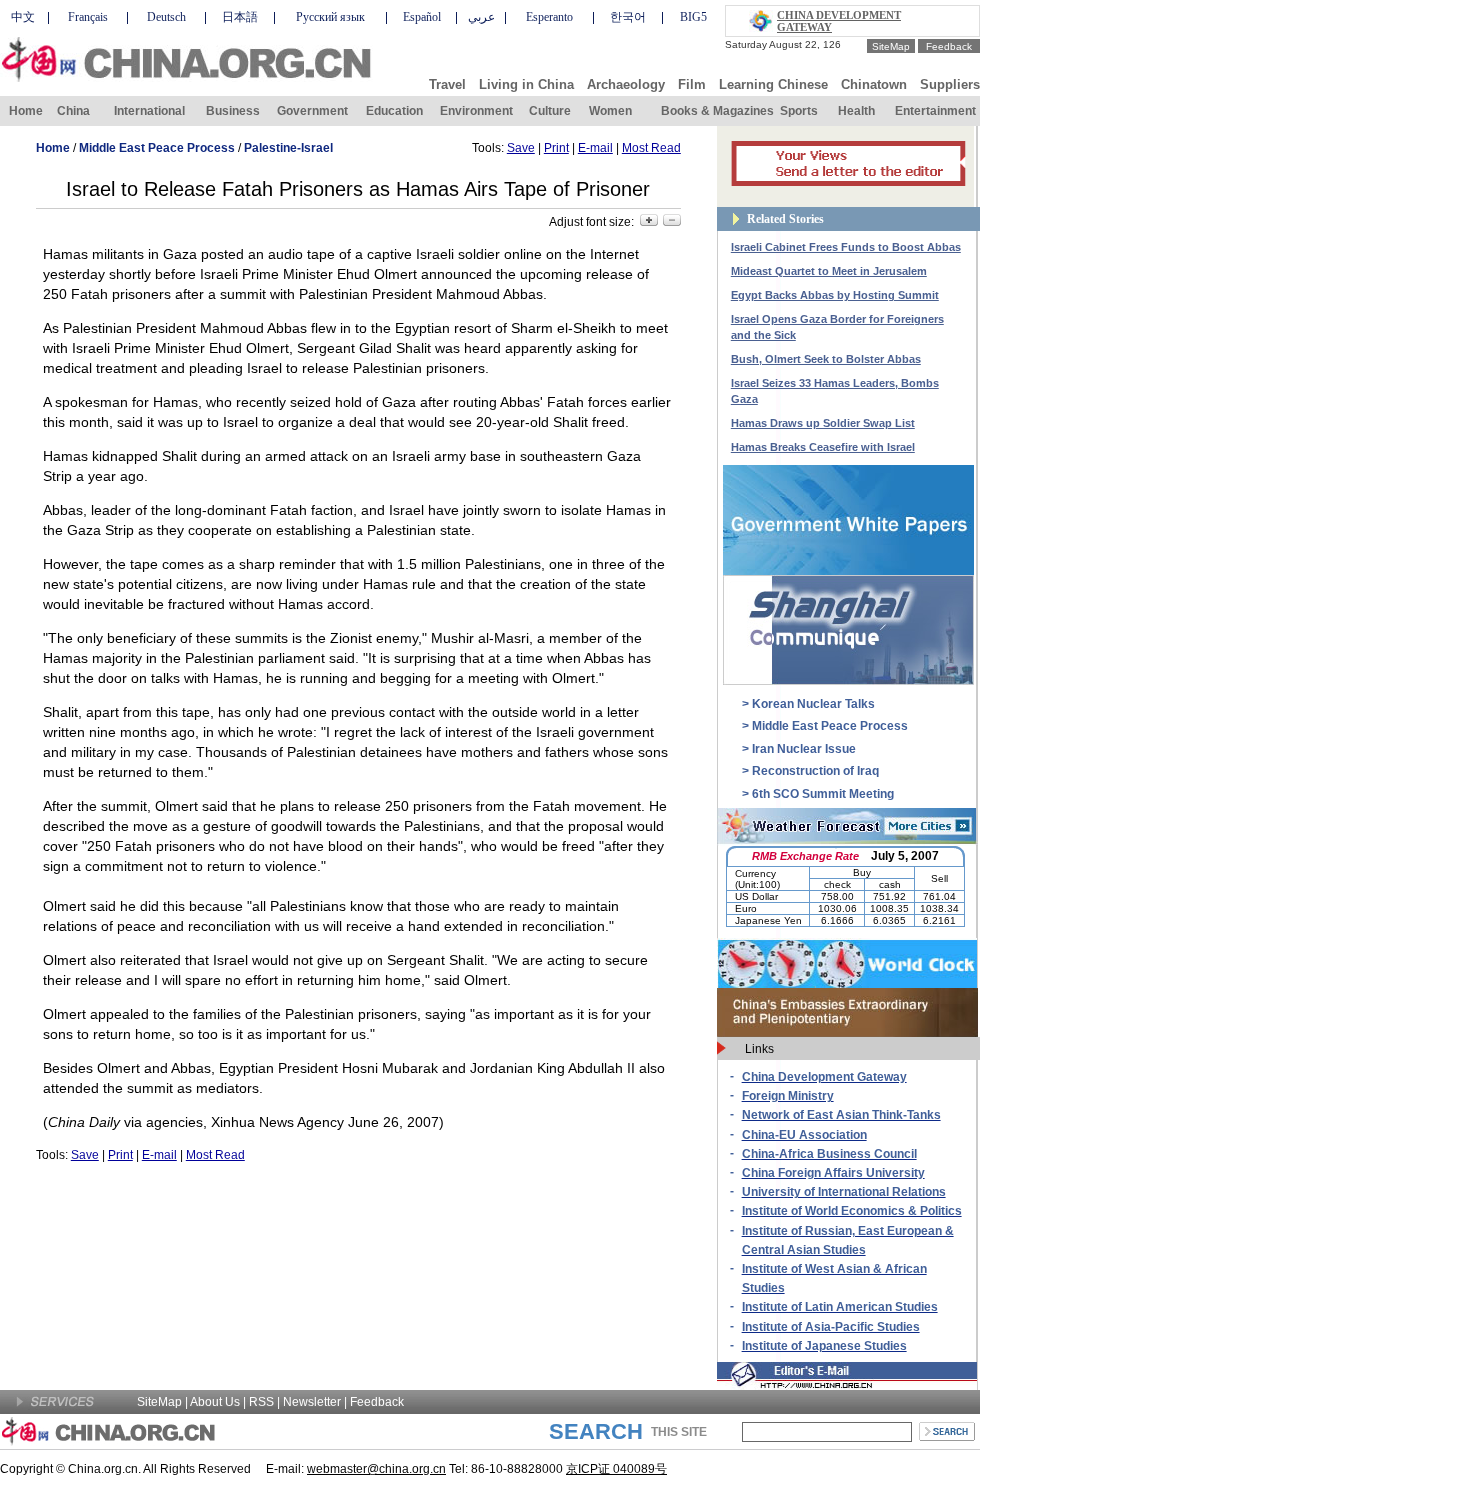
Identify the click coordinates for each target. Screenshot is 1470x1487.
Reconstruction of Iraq (815, 771)
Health (856, 111)
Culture (550, 111)
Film (692, 84)
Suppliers (950, 84)
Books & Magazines (717, 111)
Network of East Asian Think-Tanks (841, 1115)
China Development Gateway (824, 1077)
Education (394, 111)
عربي (481, 17)
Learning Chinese (773, 84)
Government (312, 111)
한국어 (628, 17)
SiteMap (891, 46)
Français (88, 17)
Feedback (949, 46)
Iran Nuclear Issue (804, 749)
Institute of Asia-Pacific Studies (831, 1327)
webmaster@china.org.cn (376, 1469)
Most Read (651, 148)
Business (233, 111)
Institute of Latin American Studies (840, 1307)
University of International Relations (844, 1192)
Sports (799, 111)
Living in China (526, 84)
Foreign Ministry (788, 1096)
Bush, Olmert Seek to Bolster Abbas (826, 359)
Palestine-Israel (288, 148)
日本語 (240, 17)
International (149, 111)
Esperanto (549, 17)
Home (26, 111)
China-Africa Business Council (829, 1154)
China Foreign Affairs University (833, 1173)
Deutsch (166, 17)
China (73, 111)
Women (610, 111)
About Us (215, 1402)
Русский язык (330, 17)
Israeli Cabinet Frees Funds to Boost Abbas (846, 247)
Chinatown (874, 84)
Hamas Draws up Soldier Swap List (823, 423)
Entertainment (935, 111)
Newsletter (312, 1402)
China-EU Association (804, 1135)
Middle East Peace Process (157, 148)
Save (521, 148)
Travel (447, 84)
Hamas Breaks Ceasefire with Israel (823, 447)
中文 (23, 17)
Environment (476, 111)
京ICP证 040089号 (616, 1469)
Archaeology (626, 84)
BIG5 (693, 17)
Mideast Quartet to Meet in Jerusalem (829, 271)
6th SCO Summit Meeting (823, 794)
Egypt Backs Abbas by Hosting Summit (835, 295)
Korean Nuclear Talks (813, 704)
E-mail (595, 148)
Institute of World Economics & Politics (852, 1211)
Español (422, 17)
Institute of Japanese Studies (824, 1346)
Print (556, 148)
